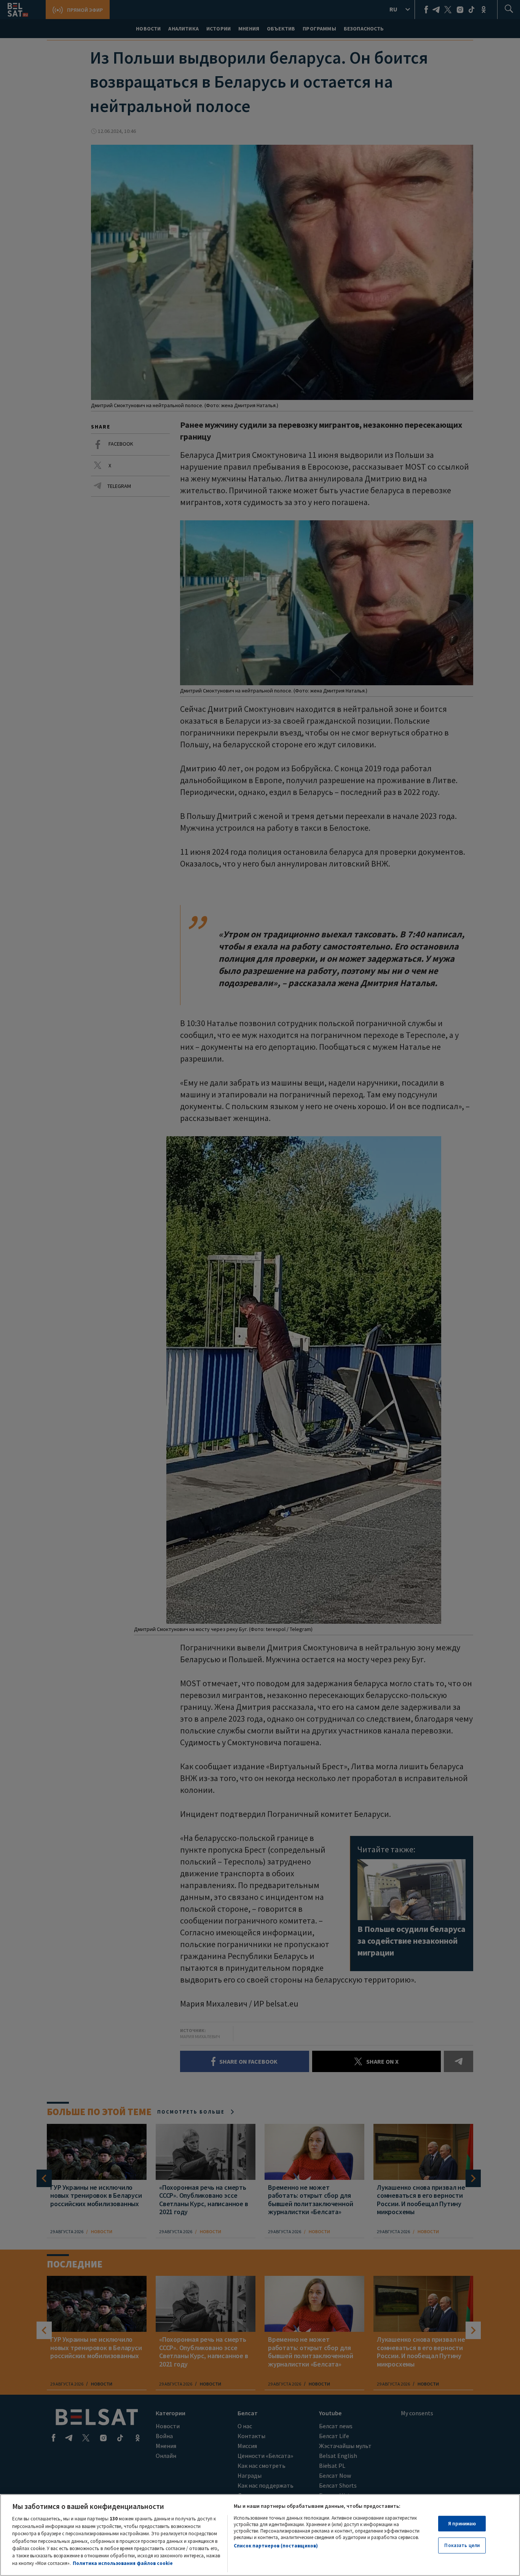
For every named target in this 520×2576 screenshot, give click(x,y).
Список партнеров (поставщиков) (276, 2546)
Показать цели (462, 2545)
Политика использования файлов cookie (123, 2563)
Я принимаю (462, 2524)
